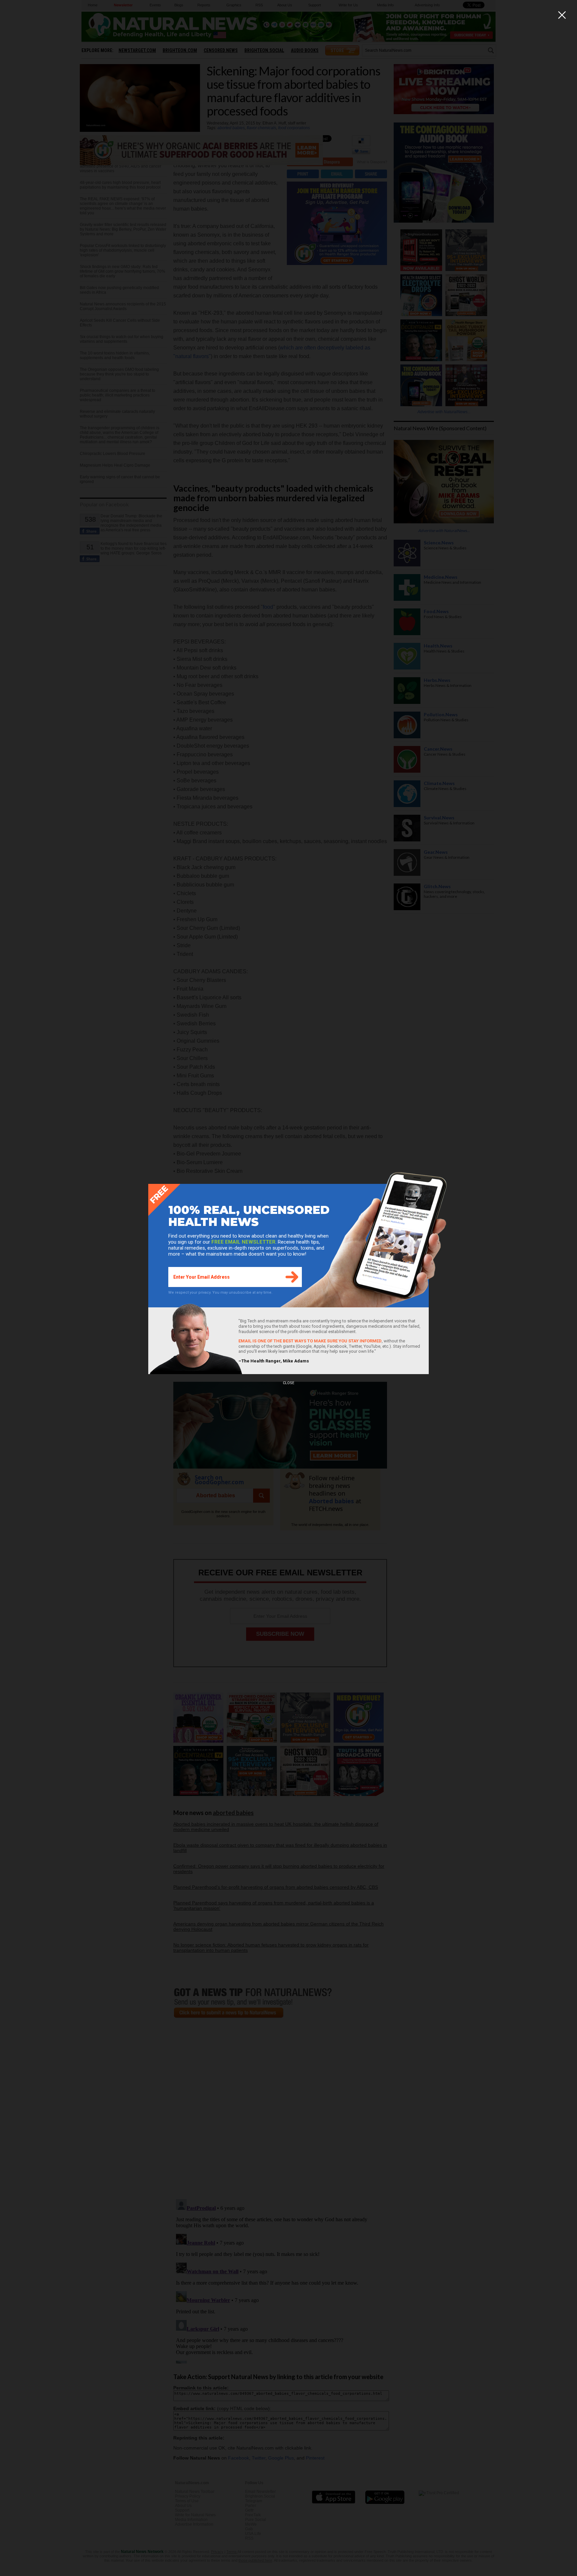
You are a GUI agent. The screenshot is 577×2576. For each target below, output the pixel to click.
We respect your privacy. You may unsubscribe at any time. (220, 1293)
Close (288, 1383)
